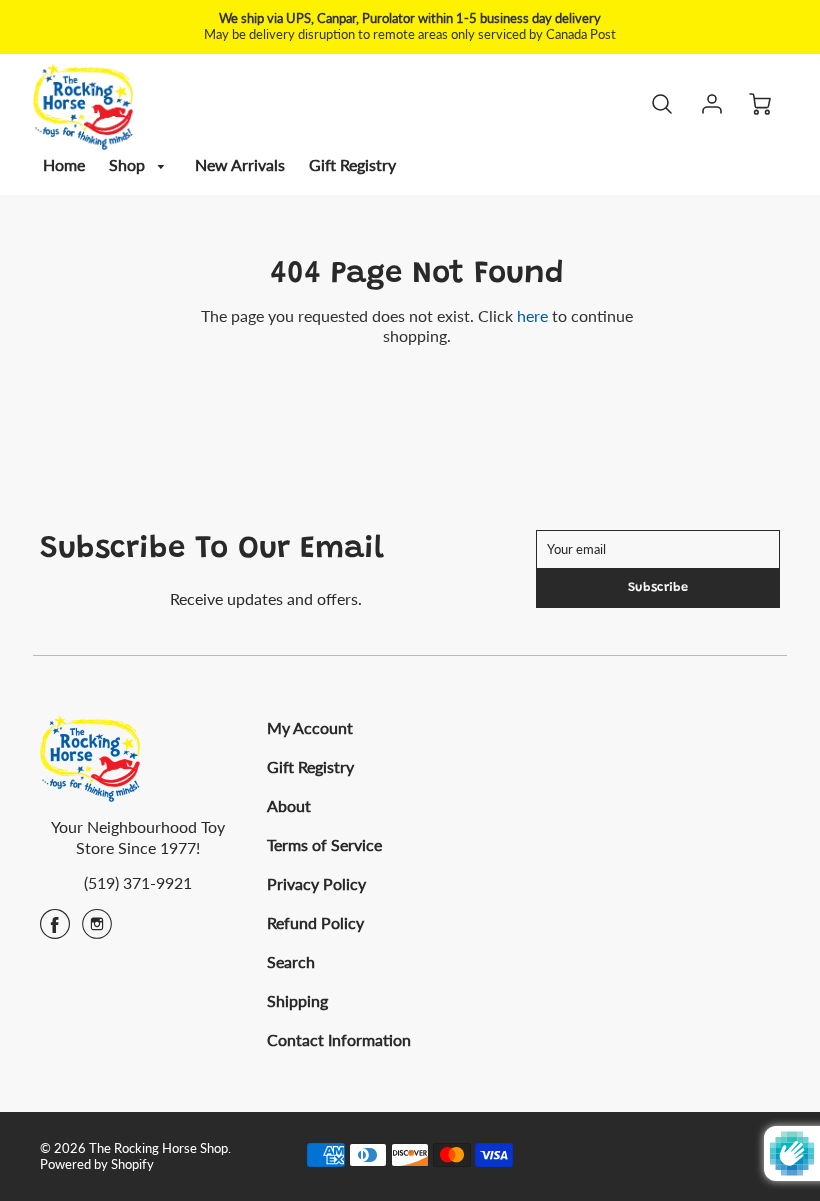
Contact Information (339, 1039)
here (532, 315)
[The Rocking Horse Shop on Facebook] (55, 930)
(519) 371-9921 (138, 882)
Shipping (297, 1000)
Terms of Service (324, 844)
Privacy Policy (316, 883)
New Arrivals (240, 164)
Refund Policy (315, 922)
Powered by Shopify (97, 1164)
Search (291, 961)
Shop (129, 164)
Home (64, 164)
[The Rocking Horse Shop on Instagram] (97, 930)
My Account (310, 727)
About (289, 805)
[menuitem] (64, 165)
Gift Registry (352, 164)
